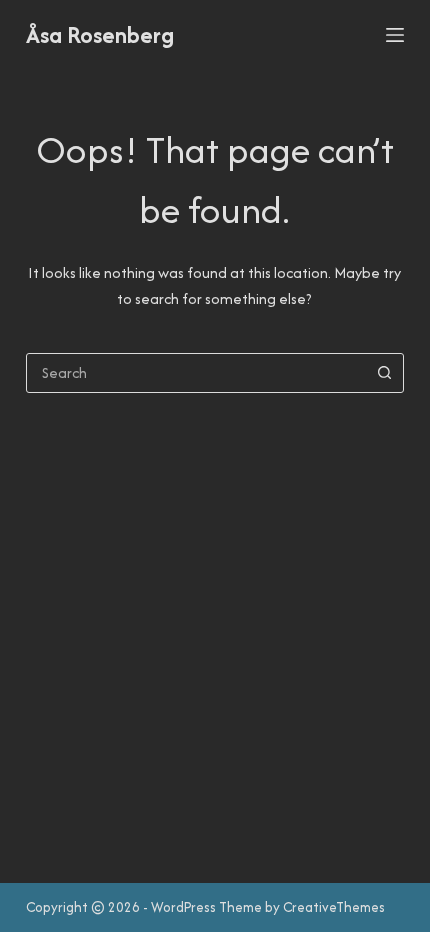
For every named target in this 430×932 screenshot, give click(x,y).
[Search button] (384, 373)
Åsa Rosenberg (100, 34)
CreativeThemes (334, 907)
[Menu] (395, 35)
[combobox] (196, 373)
